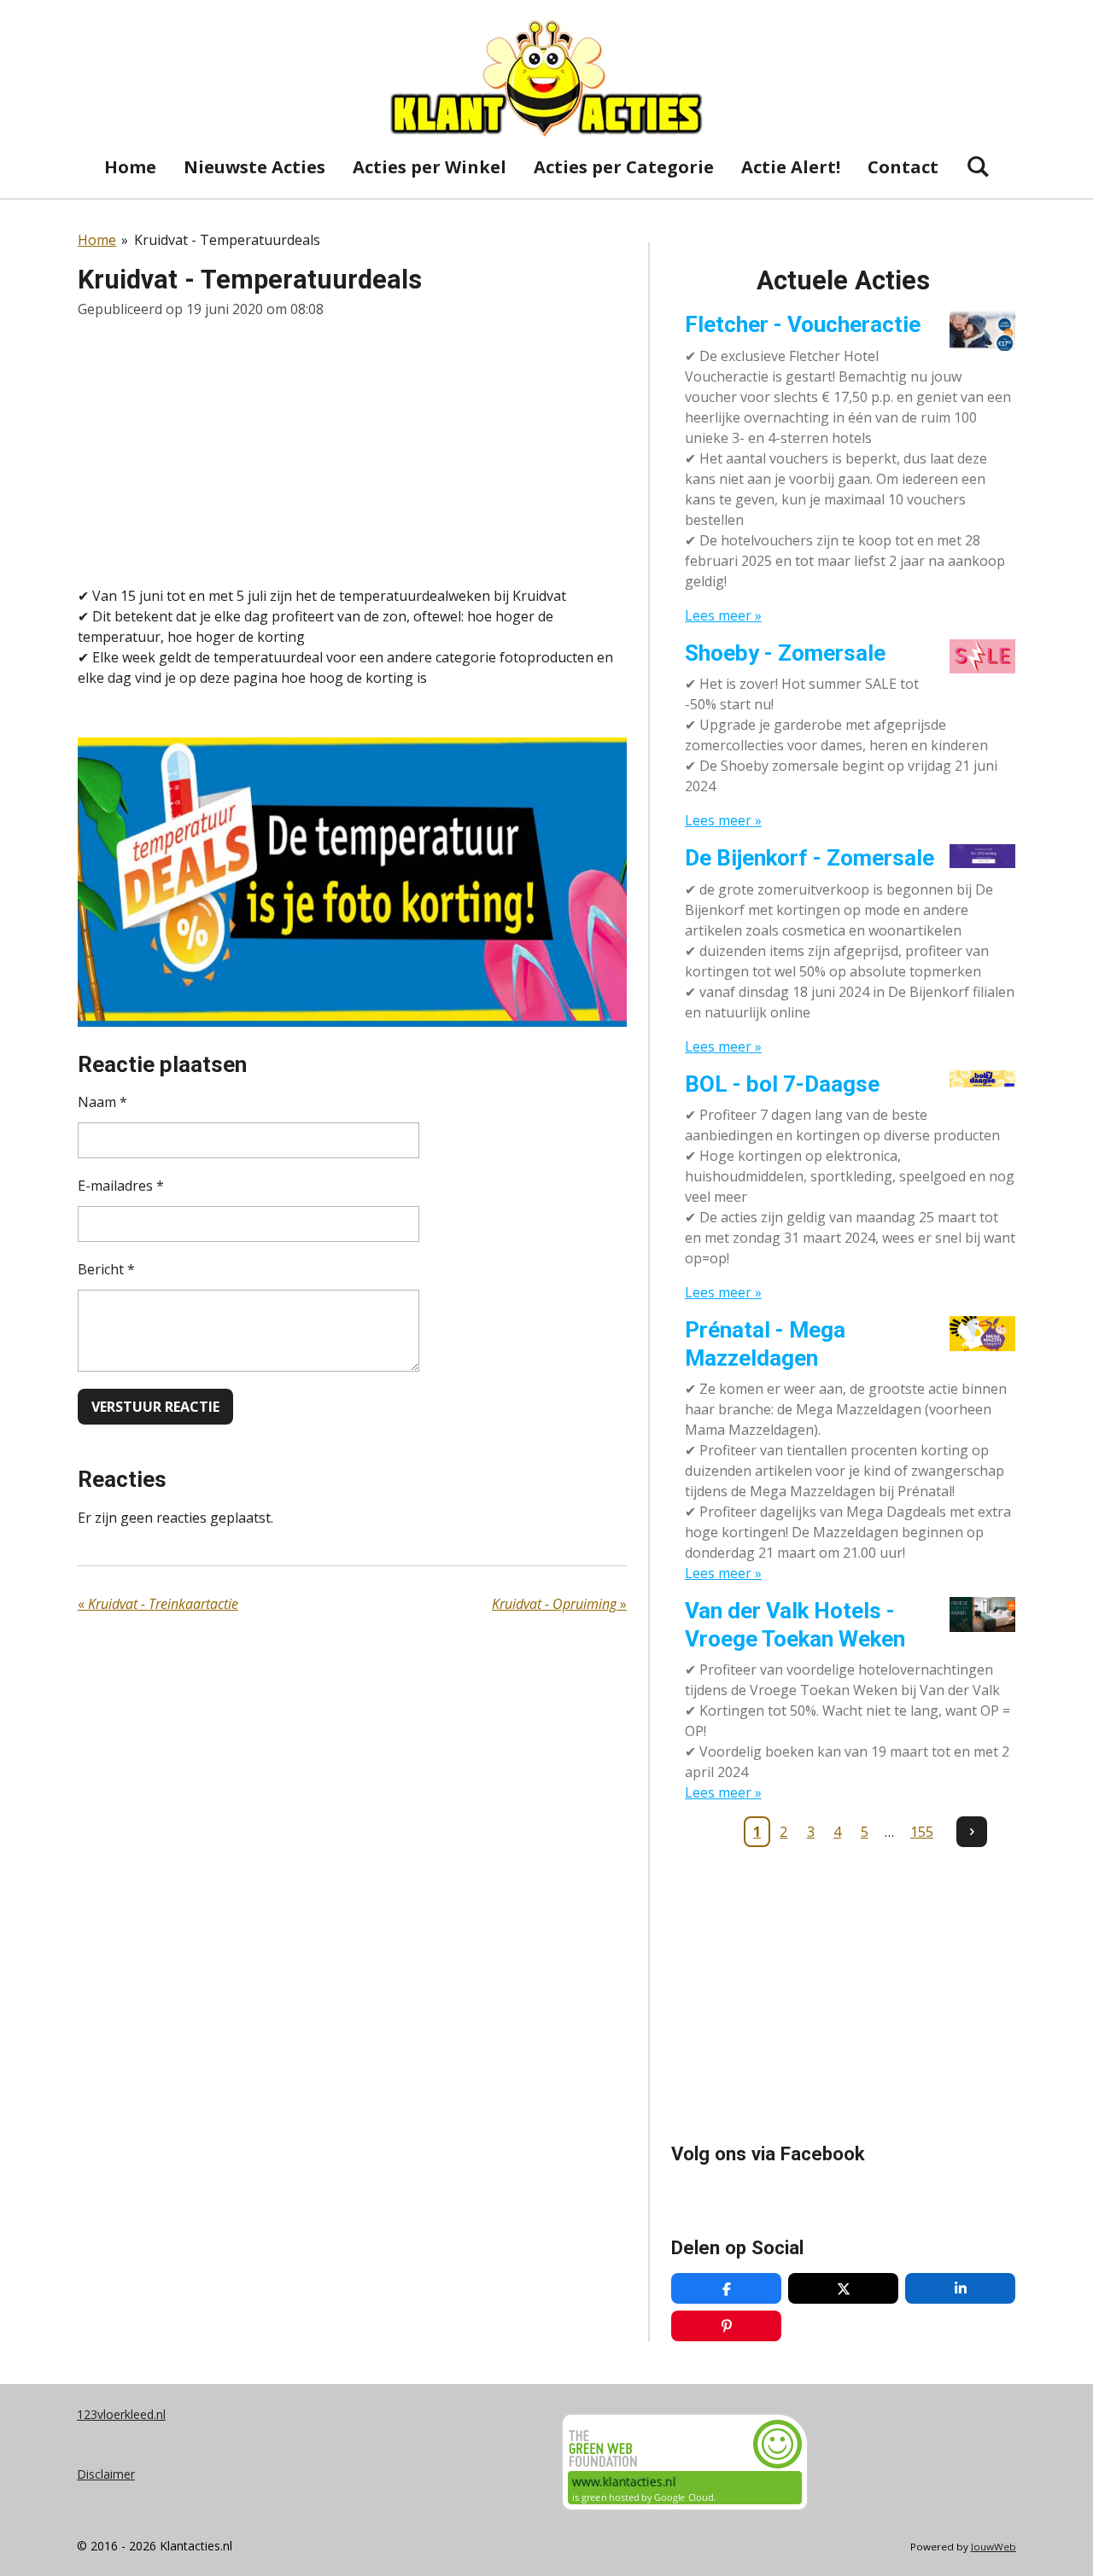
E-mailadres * (121, 1186)
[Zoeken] (978, 166)
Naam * (102, 1102)
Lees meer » (723, 615)
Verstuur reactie (155, 1407)
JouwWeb (994, 2547)
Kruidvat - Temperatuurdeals (227, 240)
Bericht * (106, 1269)
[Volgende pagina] (972, 1832)
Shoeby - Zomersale (785, 653)
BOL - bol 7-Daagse (782, 1084)
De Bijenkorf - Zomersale (810, 858)
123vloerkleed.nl (121, 2414)
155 (922, 1832)
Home (97, 240)
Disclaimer (106, 2474)
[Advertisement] (352, 452)
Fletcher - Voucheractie (803, 324)
